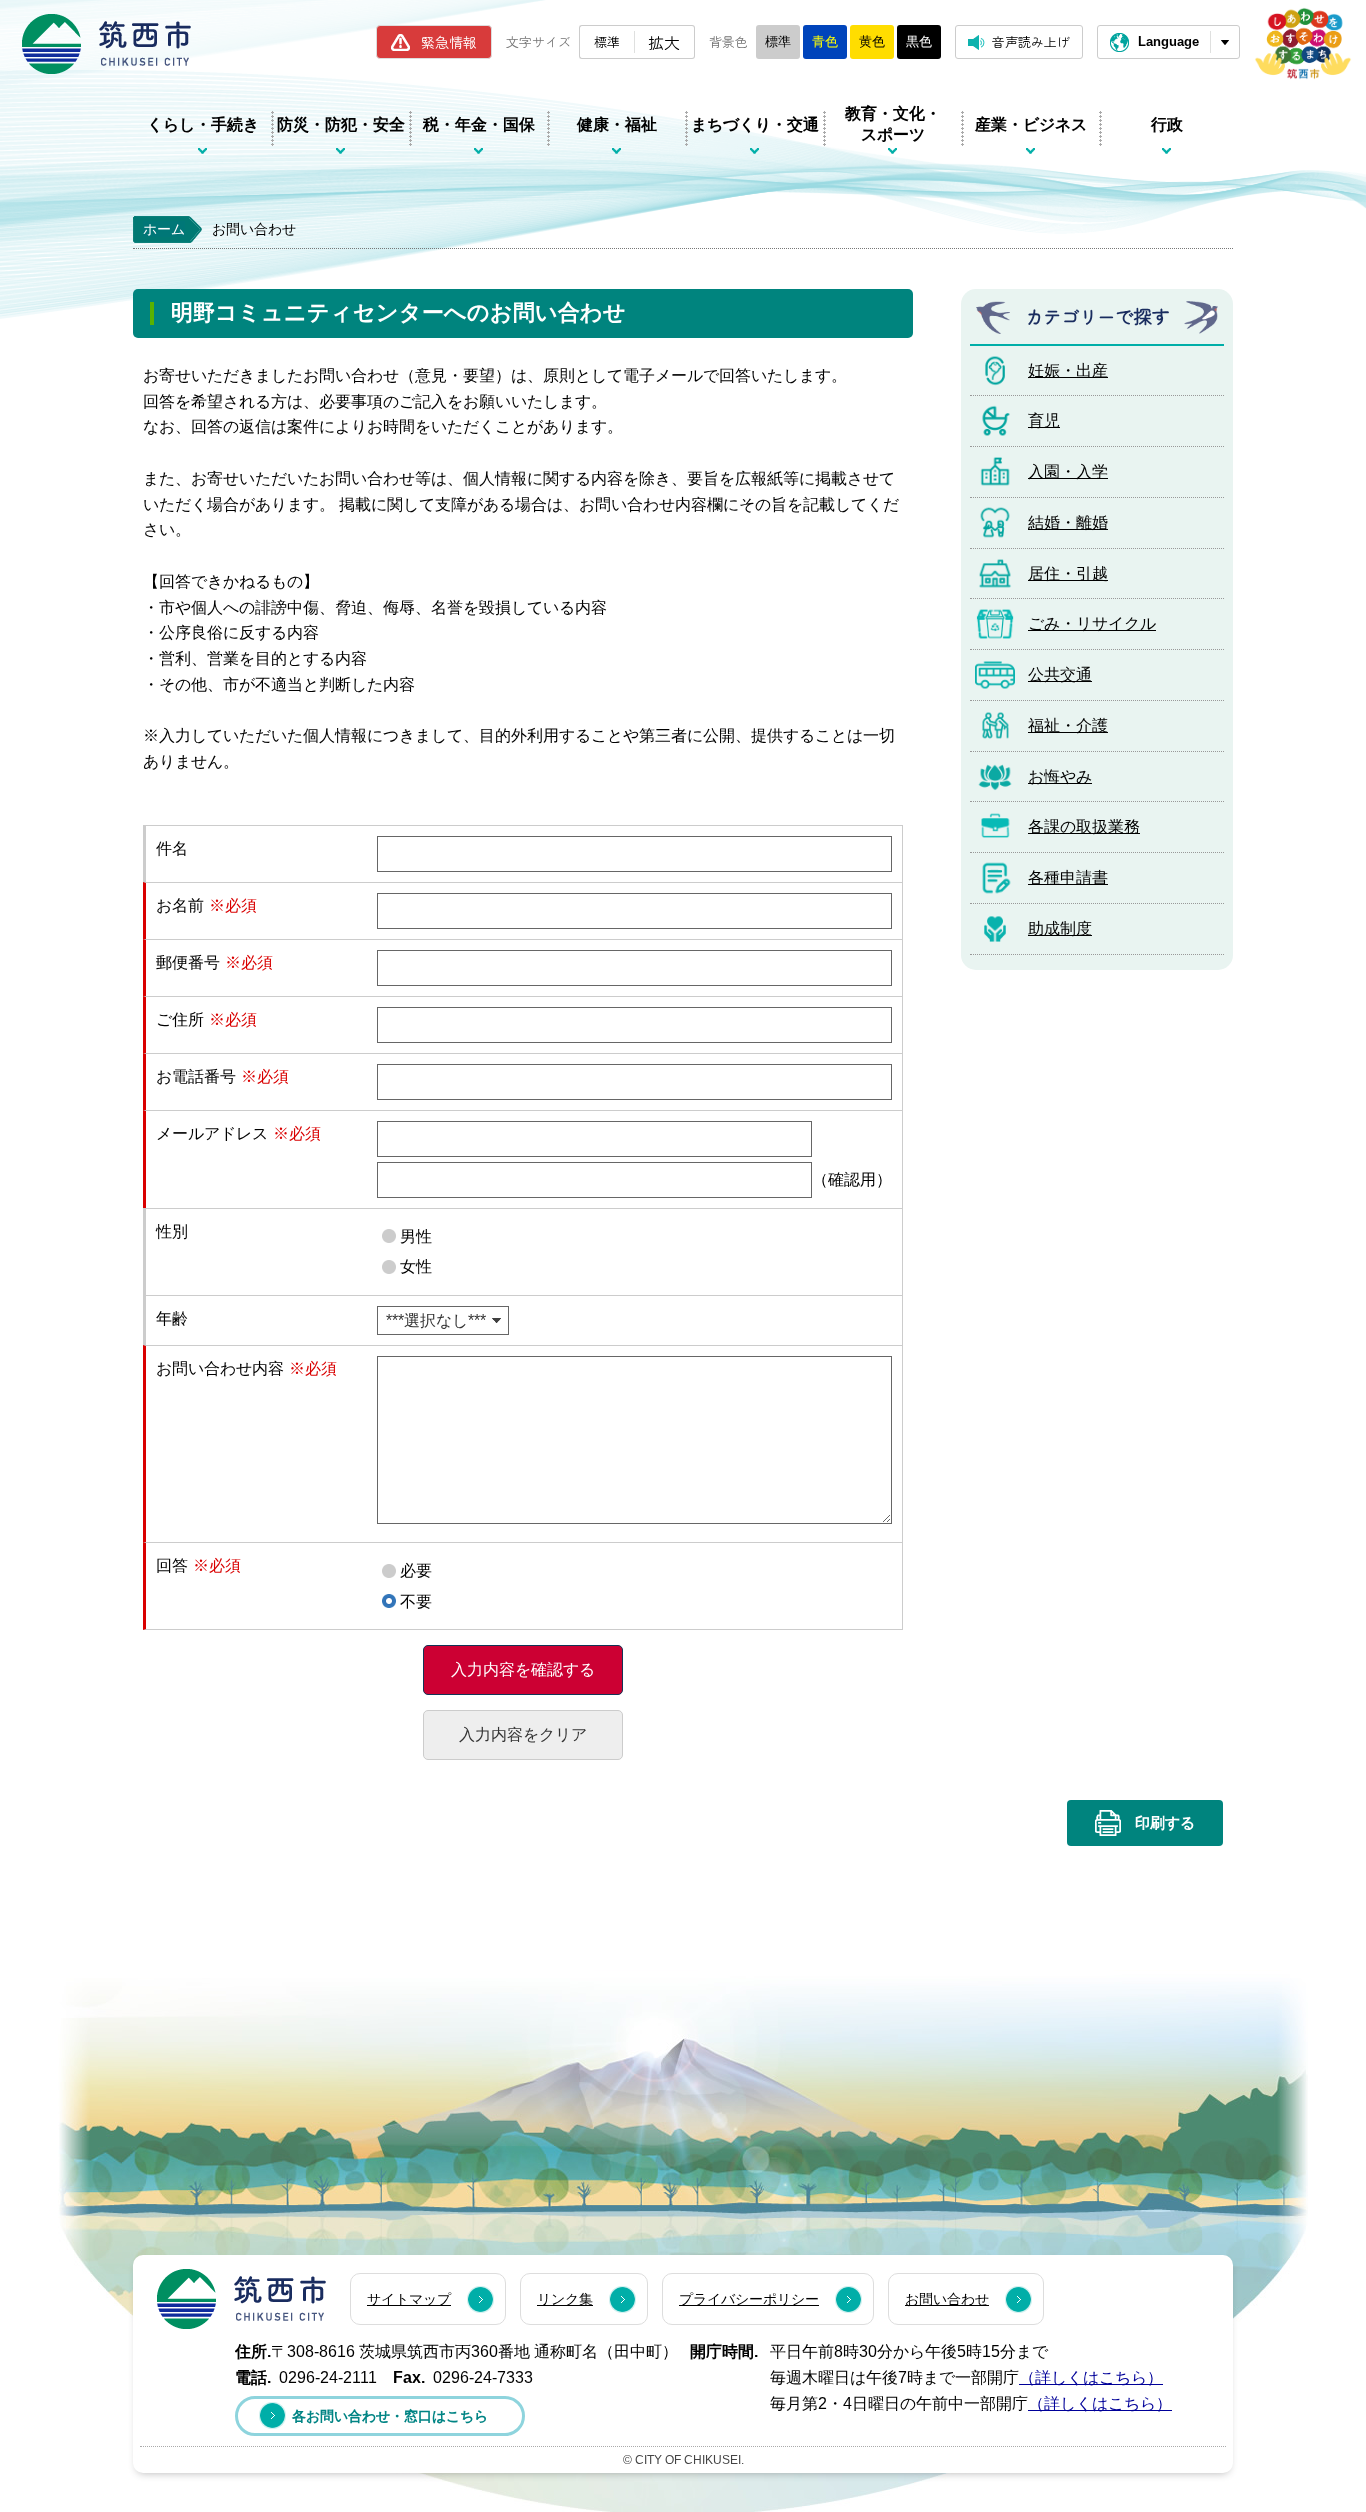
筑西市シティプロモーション (1303, 43)
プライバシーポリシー (749, 2299)
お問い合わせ (947, 2299)
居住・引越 (1068, 573)
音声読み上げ (1031, 41)
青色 (825, 41)
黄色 (872, 41)
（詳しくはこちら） (1091, 2377)
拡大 (664, 42)
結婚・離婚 (1068, 522)
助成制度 (1060, 928)
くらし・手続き (203, 124)
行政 (1167, 124)
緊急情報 (449, 42)
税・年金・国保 (479, 124)
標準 (607, 41)
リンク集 (565, 2299)
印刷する (1165, 1823)
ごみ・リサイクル (1092, 623)
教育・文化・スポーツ (893, 124)
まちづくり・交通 (755, 124)
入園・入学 (1068, 471)
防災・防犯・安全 (341, 124)
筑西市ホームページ (106, 44)
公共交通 (1060, 674)
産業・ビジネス (1031, 124)
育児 (1044, 420)
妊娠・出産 (1068, 370)
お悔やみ (1060, 776)
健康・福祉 (617, 124)
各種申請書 (1068, 877)
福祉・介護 (1068, 725)
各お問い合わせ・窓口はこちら (390, 2416)
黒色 (919, 41)
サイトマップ (409, 2299)
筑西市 (241, 2299)
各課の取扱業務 (1084, 826)
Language (1168, 41)
